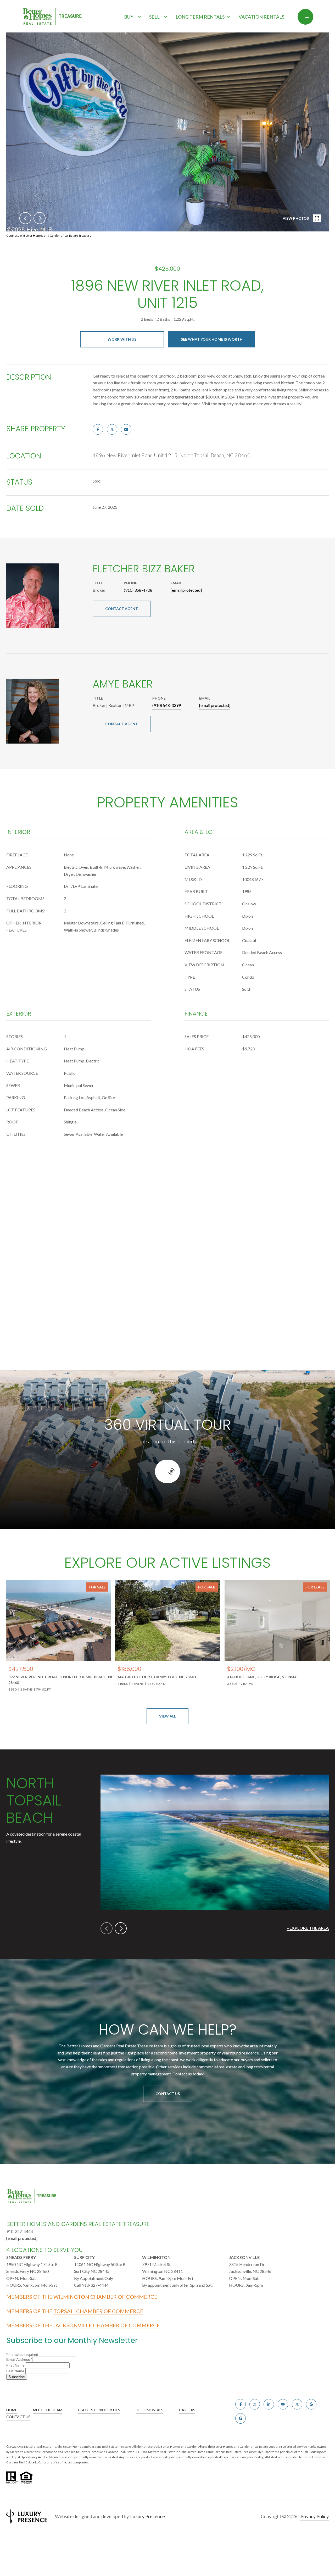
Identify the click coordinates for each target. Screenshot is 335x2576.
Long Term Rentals (200, 17)
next (40, 218)
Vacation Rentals (261, 17)
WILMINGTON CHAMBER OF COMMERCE (105, 2297)
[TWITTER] (297, 2404)
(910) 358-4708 (138, 590)
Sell (154, 17)
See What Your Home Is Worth (212, 339)
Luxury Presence (147, 2516)
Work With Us (122, 339)
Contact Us (168, 2094)
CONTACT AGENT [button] (122, 609)
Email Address (19, 2359)
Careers (187, 2410)
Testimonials (150, 2410)
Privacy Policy (315, 2516)
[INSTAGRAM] (255, 2404)
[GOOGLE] (311, 2404)
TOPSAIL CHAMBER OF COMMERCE (98, 2311)
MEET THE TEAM (48, 2410)
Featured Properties (99, 2410)
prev (25, 218)
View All (167, 1716)
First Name (16, 2365)
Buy (129, 17)
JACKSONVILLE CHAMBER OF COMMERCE (107, 2325)
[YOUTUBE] (283, 2404)
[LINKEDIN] (269, 2404)
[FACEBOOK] (241, 2404)
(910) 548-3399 (167, 705)
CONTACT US (18, 2417)
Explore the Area (309, 1928)
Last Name (16, 2371)
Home (12, 2410)
